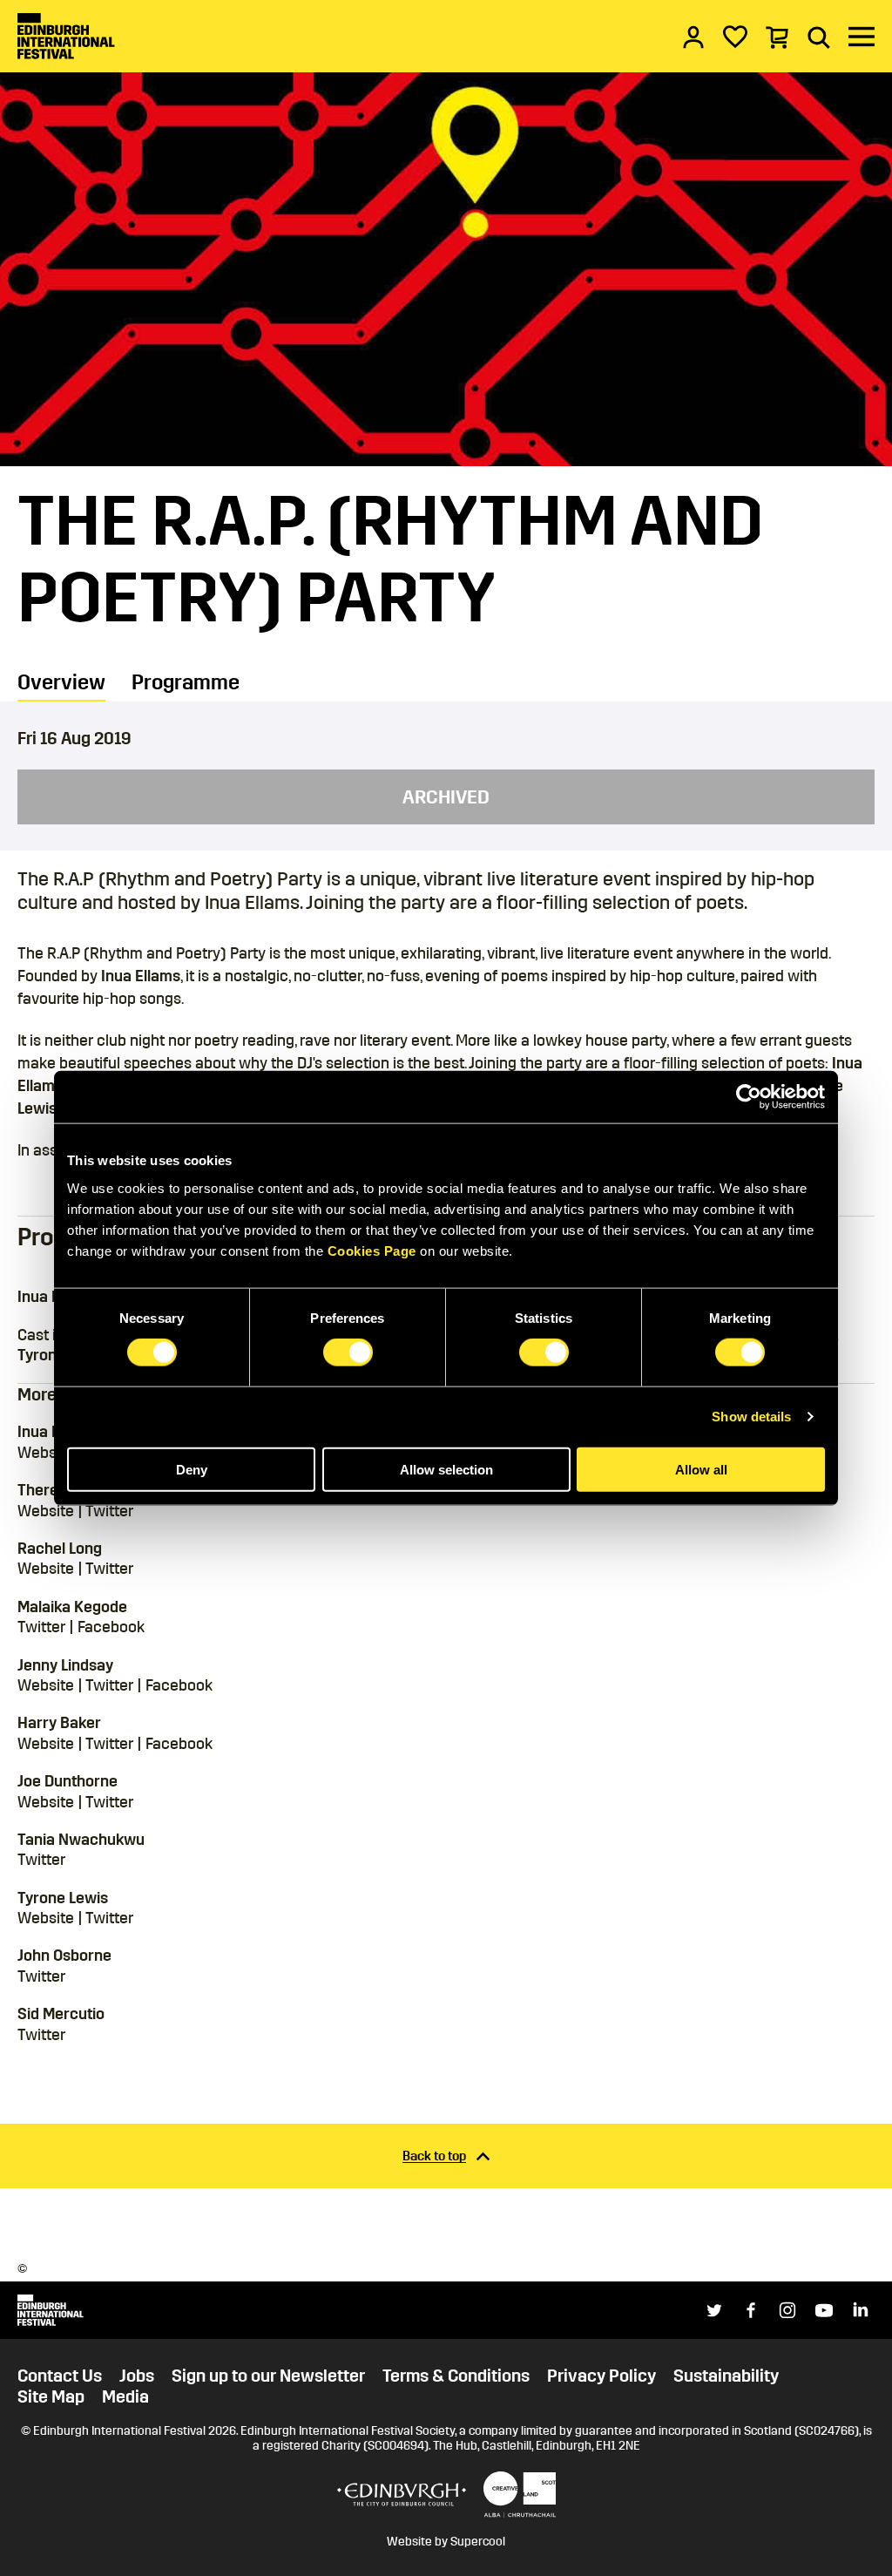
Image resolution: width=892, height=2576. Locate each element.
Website (46, 1453)
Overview (61, 682)
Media (125, 2396)
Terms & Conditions (456, 2376)
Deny (192, 1469)
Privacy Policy (601, 2376)
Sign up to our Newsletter (268, 2376)
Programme (186, 682)
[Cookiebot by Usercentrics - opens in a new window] (749, 1097)
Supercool (478, 2542)
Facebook (111, 1627)
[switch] (348, 1352)
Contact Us (60, 2376)
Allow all (701, 1469)
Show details (751, 1417)
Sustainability (726, 2376)
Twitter (109, 1511)
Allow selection (446, 1469)
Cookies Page (372, 1250)
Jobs (137, 2376)
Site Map (51, 2396)
